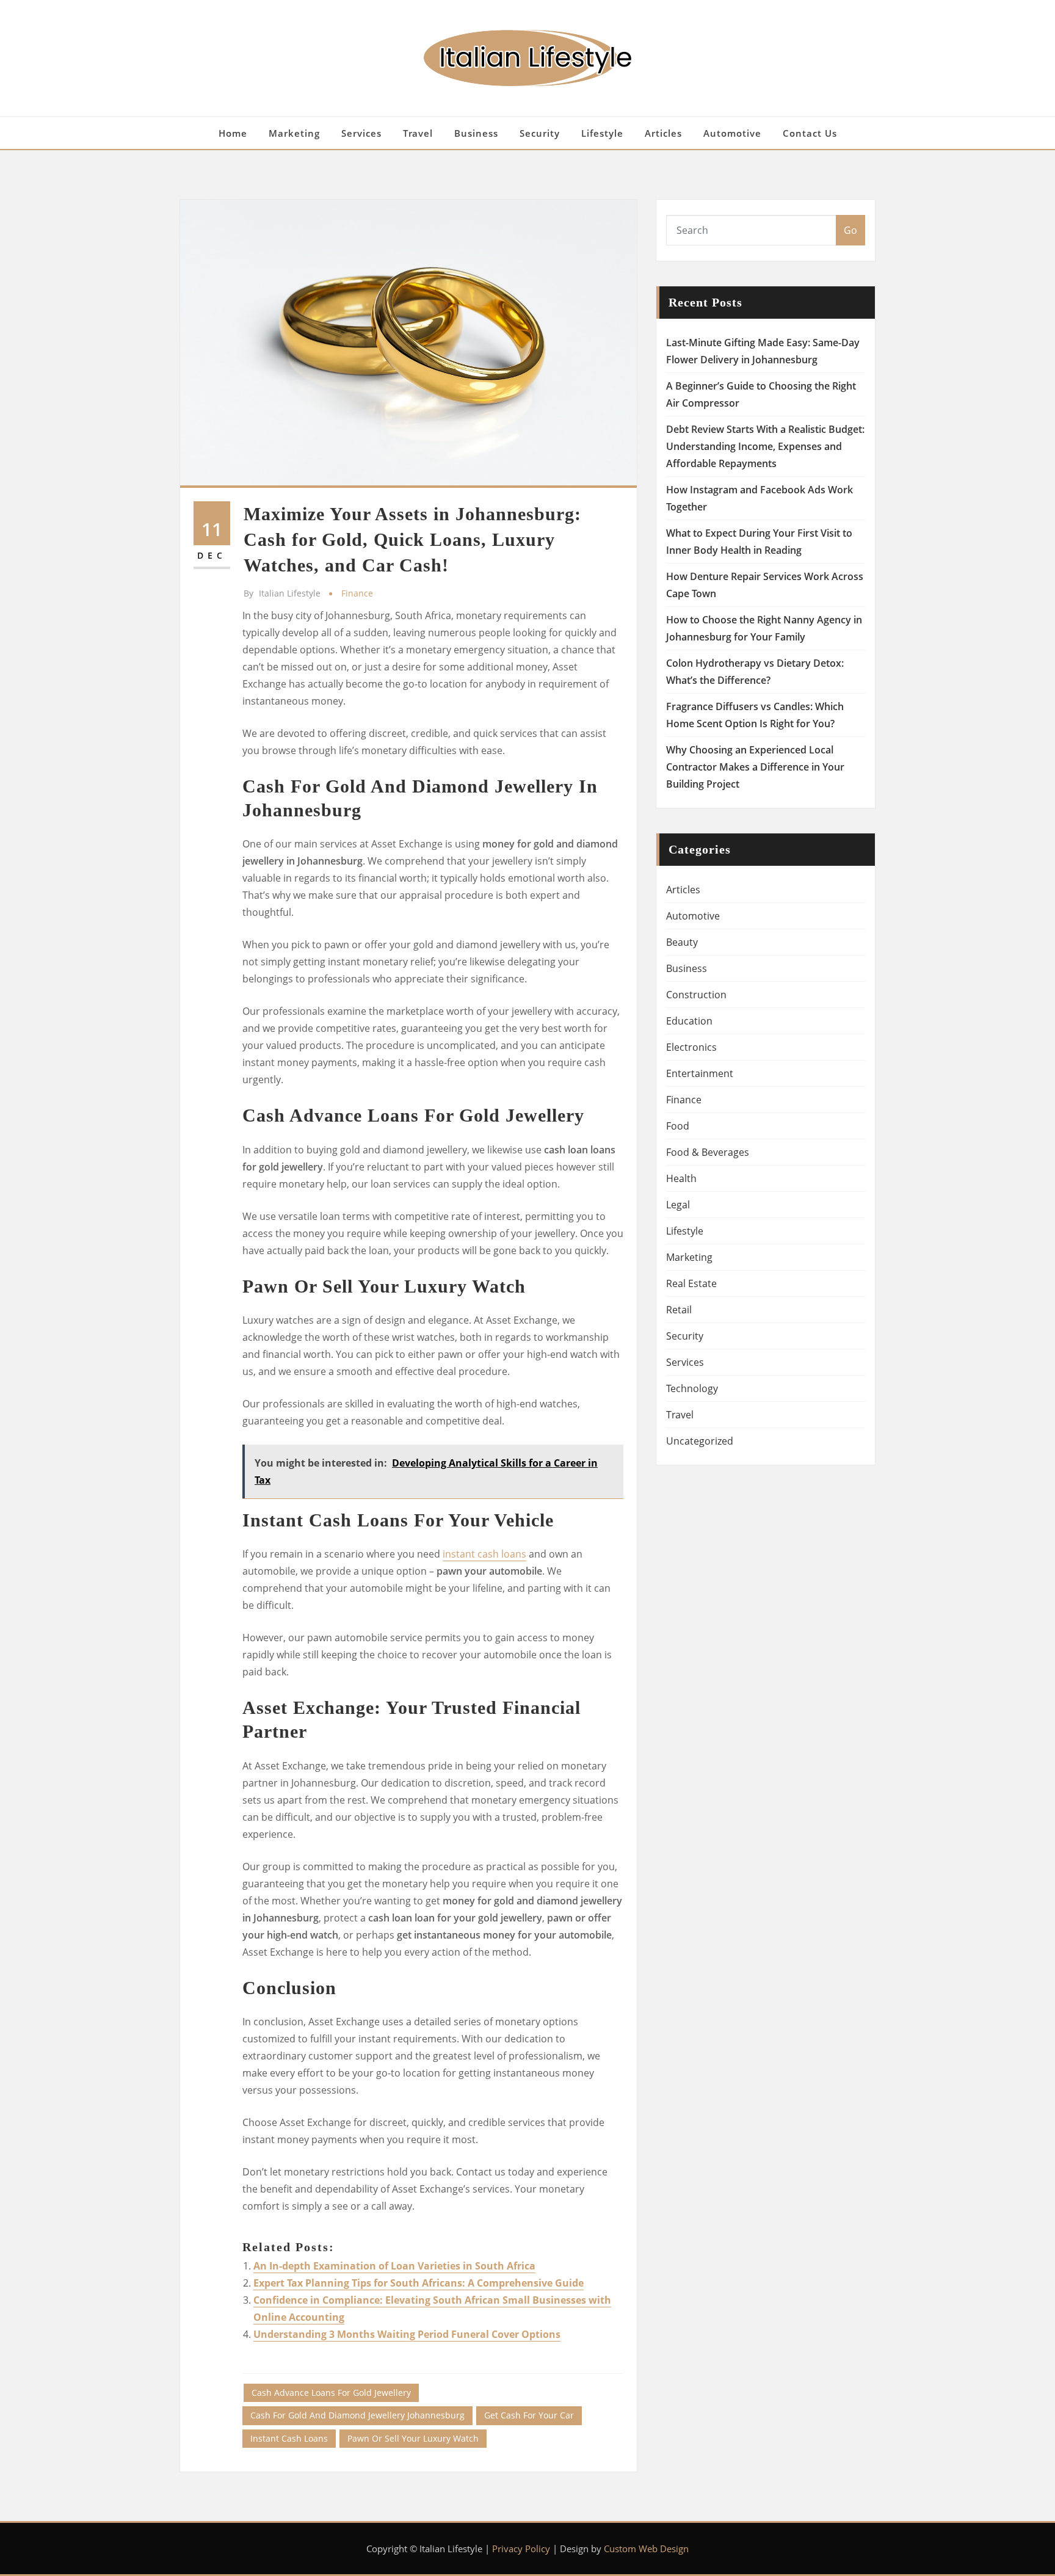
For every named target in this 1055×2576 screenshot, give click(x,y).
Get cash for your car (529, 2415)
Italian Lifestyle (282, 593)
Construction (696, 995)
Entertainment (700, 1073)
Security (540, 133)
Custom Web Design (646, 2549)
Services (361, 133)
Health (681, 1178)
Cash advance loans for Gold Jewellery (331, 2393)
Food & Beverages (708, 1152)
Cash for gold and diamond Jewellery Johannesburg (357, 2415)
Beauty (682, 942)
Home (233, 133)
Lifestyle (602, 133)
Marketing (294, 133)
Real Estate (691, 1283)
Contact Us (810, 133)
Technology (692, 1388)
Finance (357, 593)
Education (689, 1021)
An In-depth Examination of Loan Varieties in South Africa (394, 2266)
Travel (418, 133)
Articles (663, 133)
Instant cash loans (289, 2438)
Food (678, 1126)
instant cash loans (484, 1554)
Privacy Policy (521, 2549)
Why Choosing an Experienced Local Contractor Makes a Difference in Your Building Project (755, 767)
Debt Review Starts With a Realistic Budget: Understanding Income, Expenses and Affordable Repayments (765, 446)
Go (850, 230)
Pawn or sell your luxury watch (413, 2438)
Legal (678, 1205)
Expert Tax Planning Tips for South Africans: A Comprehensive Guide (419, 2283)
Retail (679, 1310)
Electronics (691, 1047)
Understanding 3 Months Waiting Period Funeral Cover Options (407, 2334)
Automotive (732, 133)
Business (476, 133)
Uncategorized (700, 1441)
